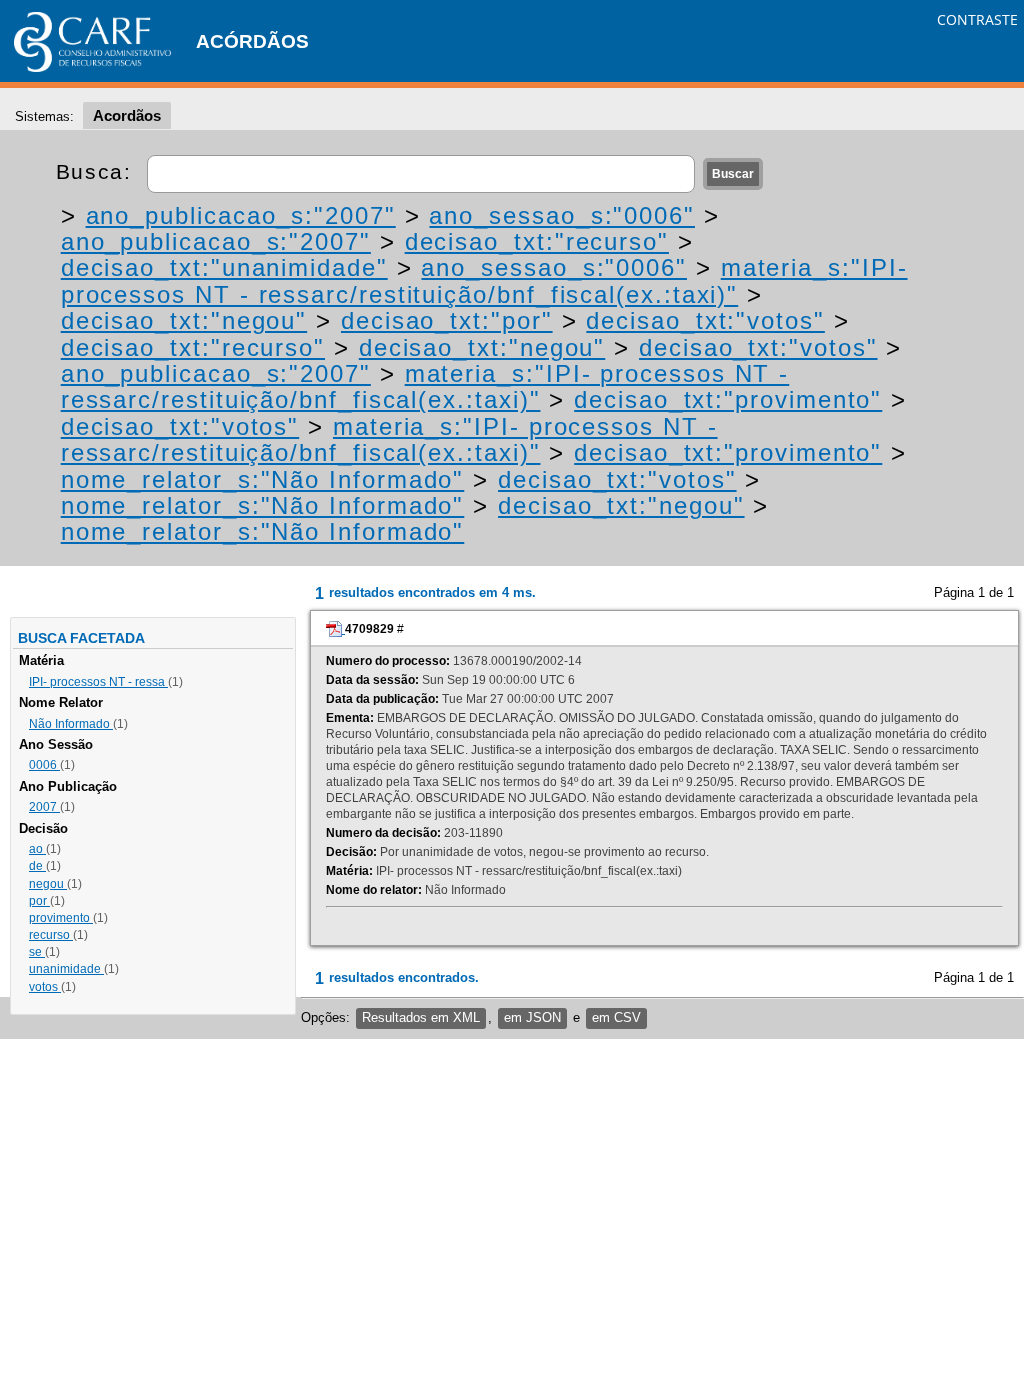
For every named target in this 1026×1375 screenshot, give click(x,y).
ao (37, 849)
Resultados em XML (421, 1017)
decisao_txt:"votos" (705, 320)
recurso (51, 935)
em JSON (532, 1017)
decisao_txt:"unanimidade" (224, 267)
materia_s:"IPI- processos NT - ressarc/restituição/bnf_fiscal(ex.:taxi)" (484, 280)
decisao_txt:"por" (447, 320)
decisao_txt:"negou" (184, 320)
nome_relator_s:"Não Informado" (263, 479)
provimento (61, 918)
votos (45, 987)
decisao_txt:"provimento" (728, 399)
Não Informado (71, 724)
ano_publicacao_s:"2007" (241, 215)
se (37, 952)
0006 (44, 765)
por (39, 901)
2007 (44, 807)
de (37, 866)
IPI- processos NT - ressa (98, 682)
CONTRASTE (977, 19)
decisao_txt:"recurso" (537, 241)
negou (48, 884)
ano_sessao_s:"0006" (561, 215)
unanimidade (66, 969)
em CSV (616, 1017)
